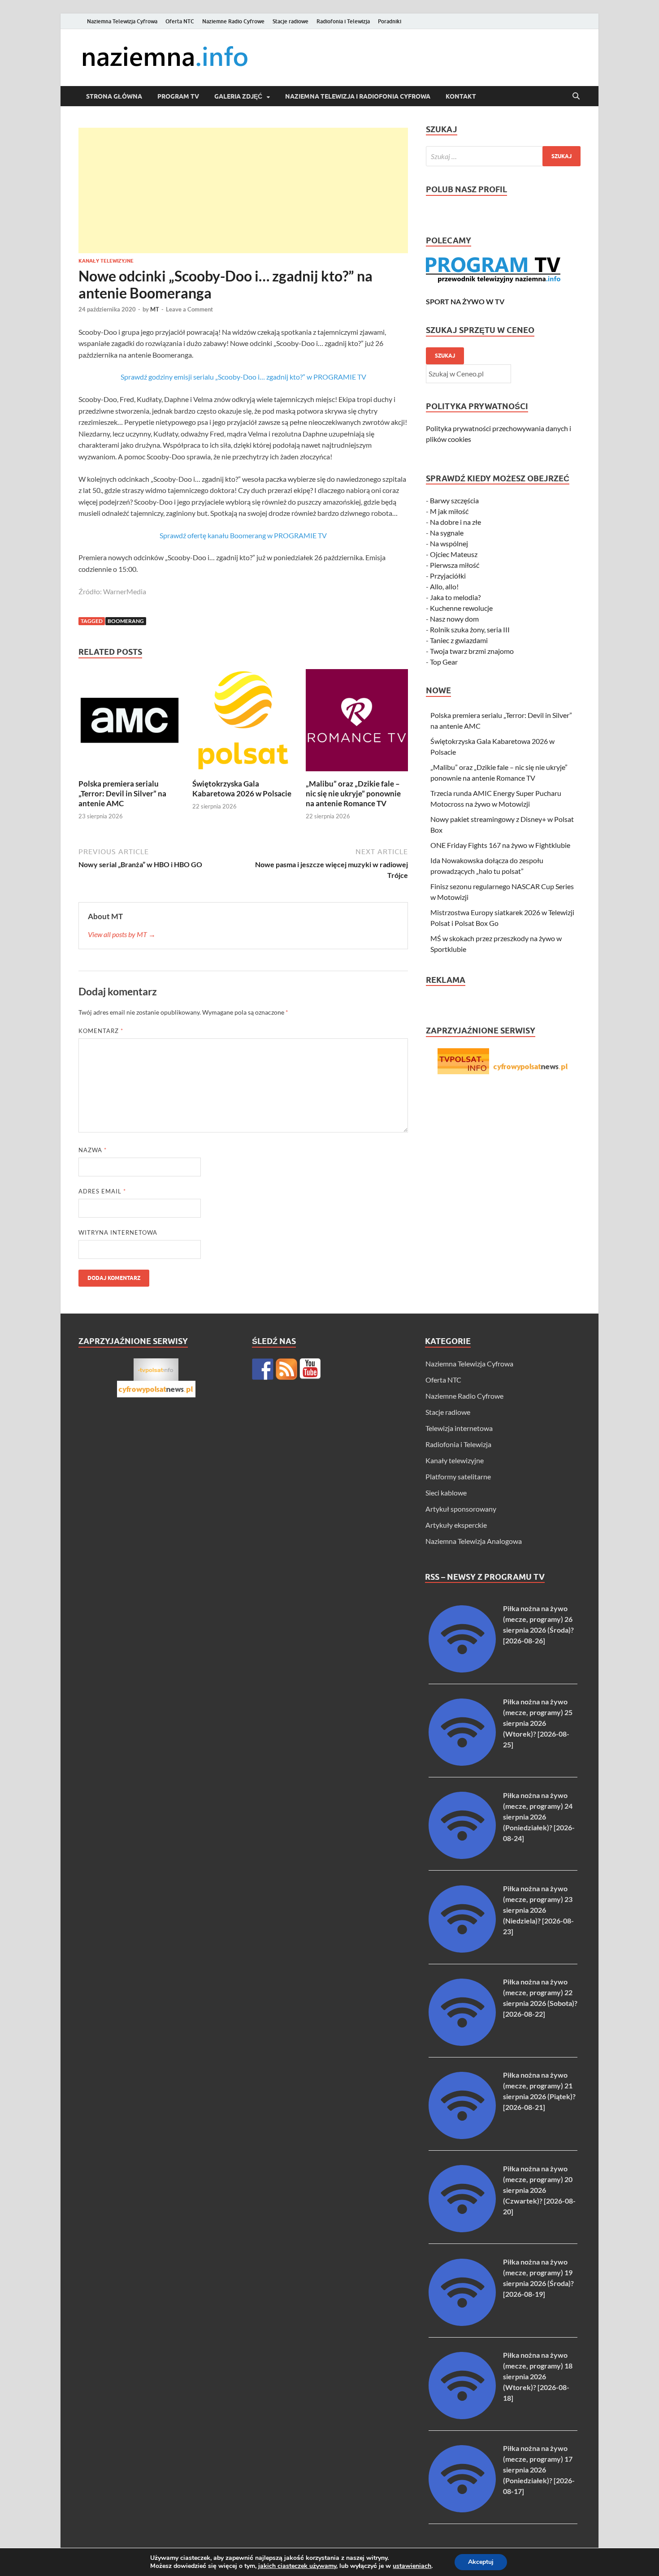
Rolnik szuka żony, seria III (470, 629)
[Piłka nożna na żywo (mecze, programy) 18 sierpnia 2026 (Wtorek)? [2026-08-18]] (462, 2416)
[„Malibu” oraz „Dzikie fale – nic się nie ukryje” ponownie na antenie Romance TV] (357, 723)
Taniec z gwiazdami (459, 640)
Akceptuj (481, 2562)
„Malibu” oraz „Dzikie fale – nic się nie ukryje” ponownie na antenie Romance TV (353, 793)
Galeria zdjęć (238, 96)
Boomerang (126, 621)
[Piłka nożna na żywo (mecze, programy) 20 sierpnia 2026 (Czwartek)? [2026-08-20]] (462, 2229)
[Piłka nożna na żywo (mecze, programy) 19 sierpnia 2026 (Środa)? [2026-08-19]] (462, 2323)
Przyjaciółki (448, 576)
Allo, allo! (444, 586)
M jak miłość (449, 511)
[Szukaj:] (503, 156)
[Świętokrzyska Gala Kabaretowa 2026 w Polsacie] (243, 723)
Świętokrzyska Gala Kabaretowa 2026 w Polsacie (242, 789)
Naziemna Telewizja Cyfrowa (122, 21)
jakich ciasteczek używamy (297, 2566)
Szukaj (445, 356)
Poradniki (390, 21)
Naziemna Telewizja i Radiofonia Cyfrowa (358, 96)
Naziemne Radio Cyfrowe (233, 21)
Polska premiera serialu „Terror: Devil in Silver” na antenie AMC (122, 793)
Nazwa (93, 1150)
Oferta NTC (180, 21)
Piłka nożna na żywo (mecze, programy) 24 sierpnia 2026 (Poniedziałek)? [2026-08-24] (539, 1817)
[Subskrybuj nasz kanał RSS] (286, 1369)
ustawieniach (412, 2566)
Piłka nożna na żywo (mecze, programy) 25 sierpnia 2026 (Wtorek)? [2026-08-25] (538, 1723)
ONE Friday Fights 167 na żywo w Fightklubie (500, 845)
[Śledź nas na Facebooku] (263, 1369)
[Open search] (576, 96)
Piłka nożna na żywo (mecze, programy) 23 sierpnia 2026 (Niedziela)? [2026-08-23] (538, 1910)
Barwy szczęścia (454, 500)
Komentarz (101, 1031)
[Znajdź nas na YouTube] (310, 1369)
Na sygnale (447, 533)
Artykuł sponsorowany (461, 1509)
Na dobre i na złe (455, 522)
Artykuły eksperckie (456, 1525)
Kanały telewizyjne (106, 261)
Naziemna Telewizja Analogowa (474, 1541)
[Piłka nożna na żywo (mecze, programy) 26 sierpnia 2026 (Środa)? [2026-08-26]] (462, 1670)
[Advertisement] (243, 190)
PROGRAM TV (178, 96)
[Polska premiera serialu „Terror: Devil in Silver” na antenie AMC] (130, 723)
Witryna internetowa (118, 1232)
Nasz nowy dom (454, 619)
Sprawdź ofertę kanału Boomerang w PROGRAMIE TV (243, 535)
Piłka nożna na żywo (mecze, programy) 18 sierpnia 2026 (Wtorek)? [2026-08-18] (538, 2376)
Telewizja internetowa (459, 1428)
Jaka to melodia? (455, 597)
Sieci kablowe (446, 1493)
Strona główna (114, 96)
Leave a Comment (189, 309)
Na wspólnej (449, 543)
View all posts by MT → (122, 934)
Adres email (102, 1191)
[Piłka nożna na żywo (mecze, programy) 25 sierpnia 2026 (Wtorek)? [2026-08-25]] (462, 1763)
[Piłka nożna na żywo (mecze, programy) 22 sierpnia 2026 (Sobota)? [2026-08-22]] (462, 2043)
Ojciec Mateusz (454, 554)
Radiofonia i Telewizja (343, 21)
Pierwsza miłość (455, 565)
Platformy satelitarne (458, 1476)
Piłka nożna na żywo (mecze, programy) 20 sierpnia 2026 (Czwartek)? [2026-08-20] (539, 2190)
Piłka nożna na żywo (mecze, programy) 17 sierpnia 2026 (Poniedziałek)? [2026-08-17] (539, 2470)
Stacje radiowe (290, 21)
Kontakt (461, 96)
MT (155, 309)
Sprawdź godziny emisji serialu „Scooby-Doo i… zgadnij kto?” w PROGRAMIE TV (243, 377)
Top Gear (444, 662)
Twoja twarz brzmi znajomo (472, 651)
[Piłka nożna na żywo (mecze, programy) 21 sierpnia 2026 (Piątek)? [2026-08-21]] (462, 2136)
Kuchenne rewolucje (461, 608)
